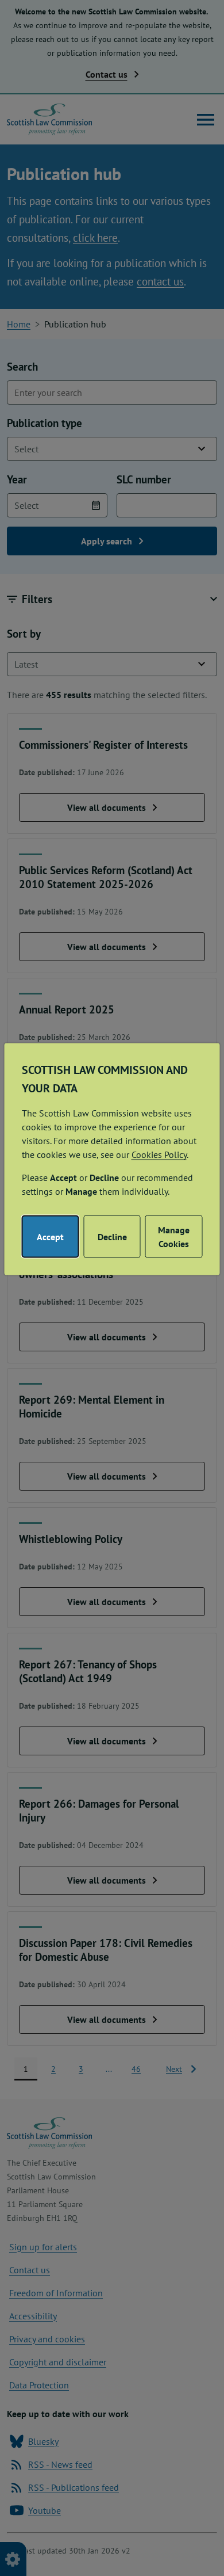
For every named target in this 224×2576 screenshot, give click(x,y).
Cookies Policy (159, 1154)
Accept (50, 1237)
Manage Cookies (174, 1237)
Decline (112, 1237)
